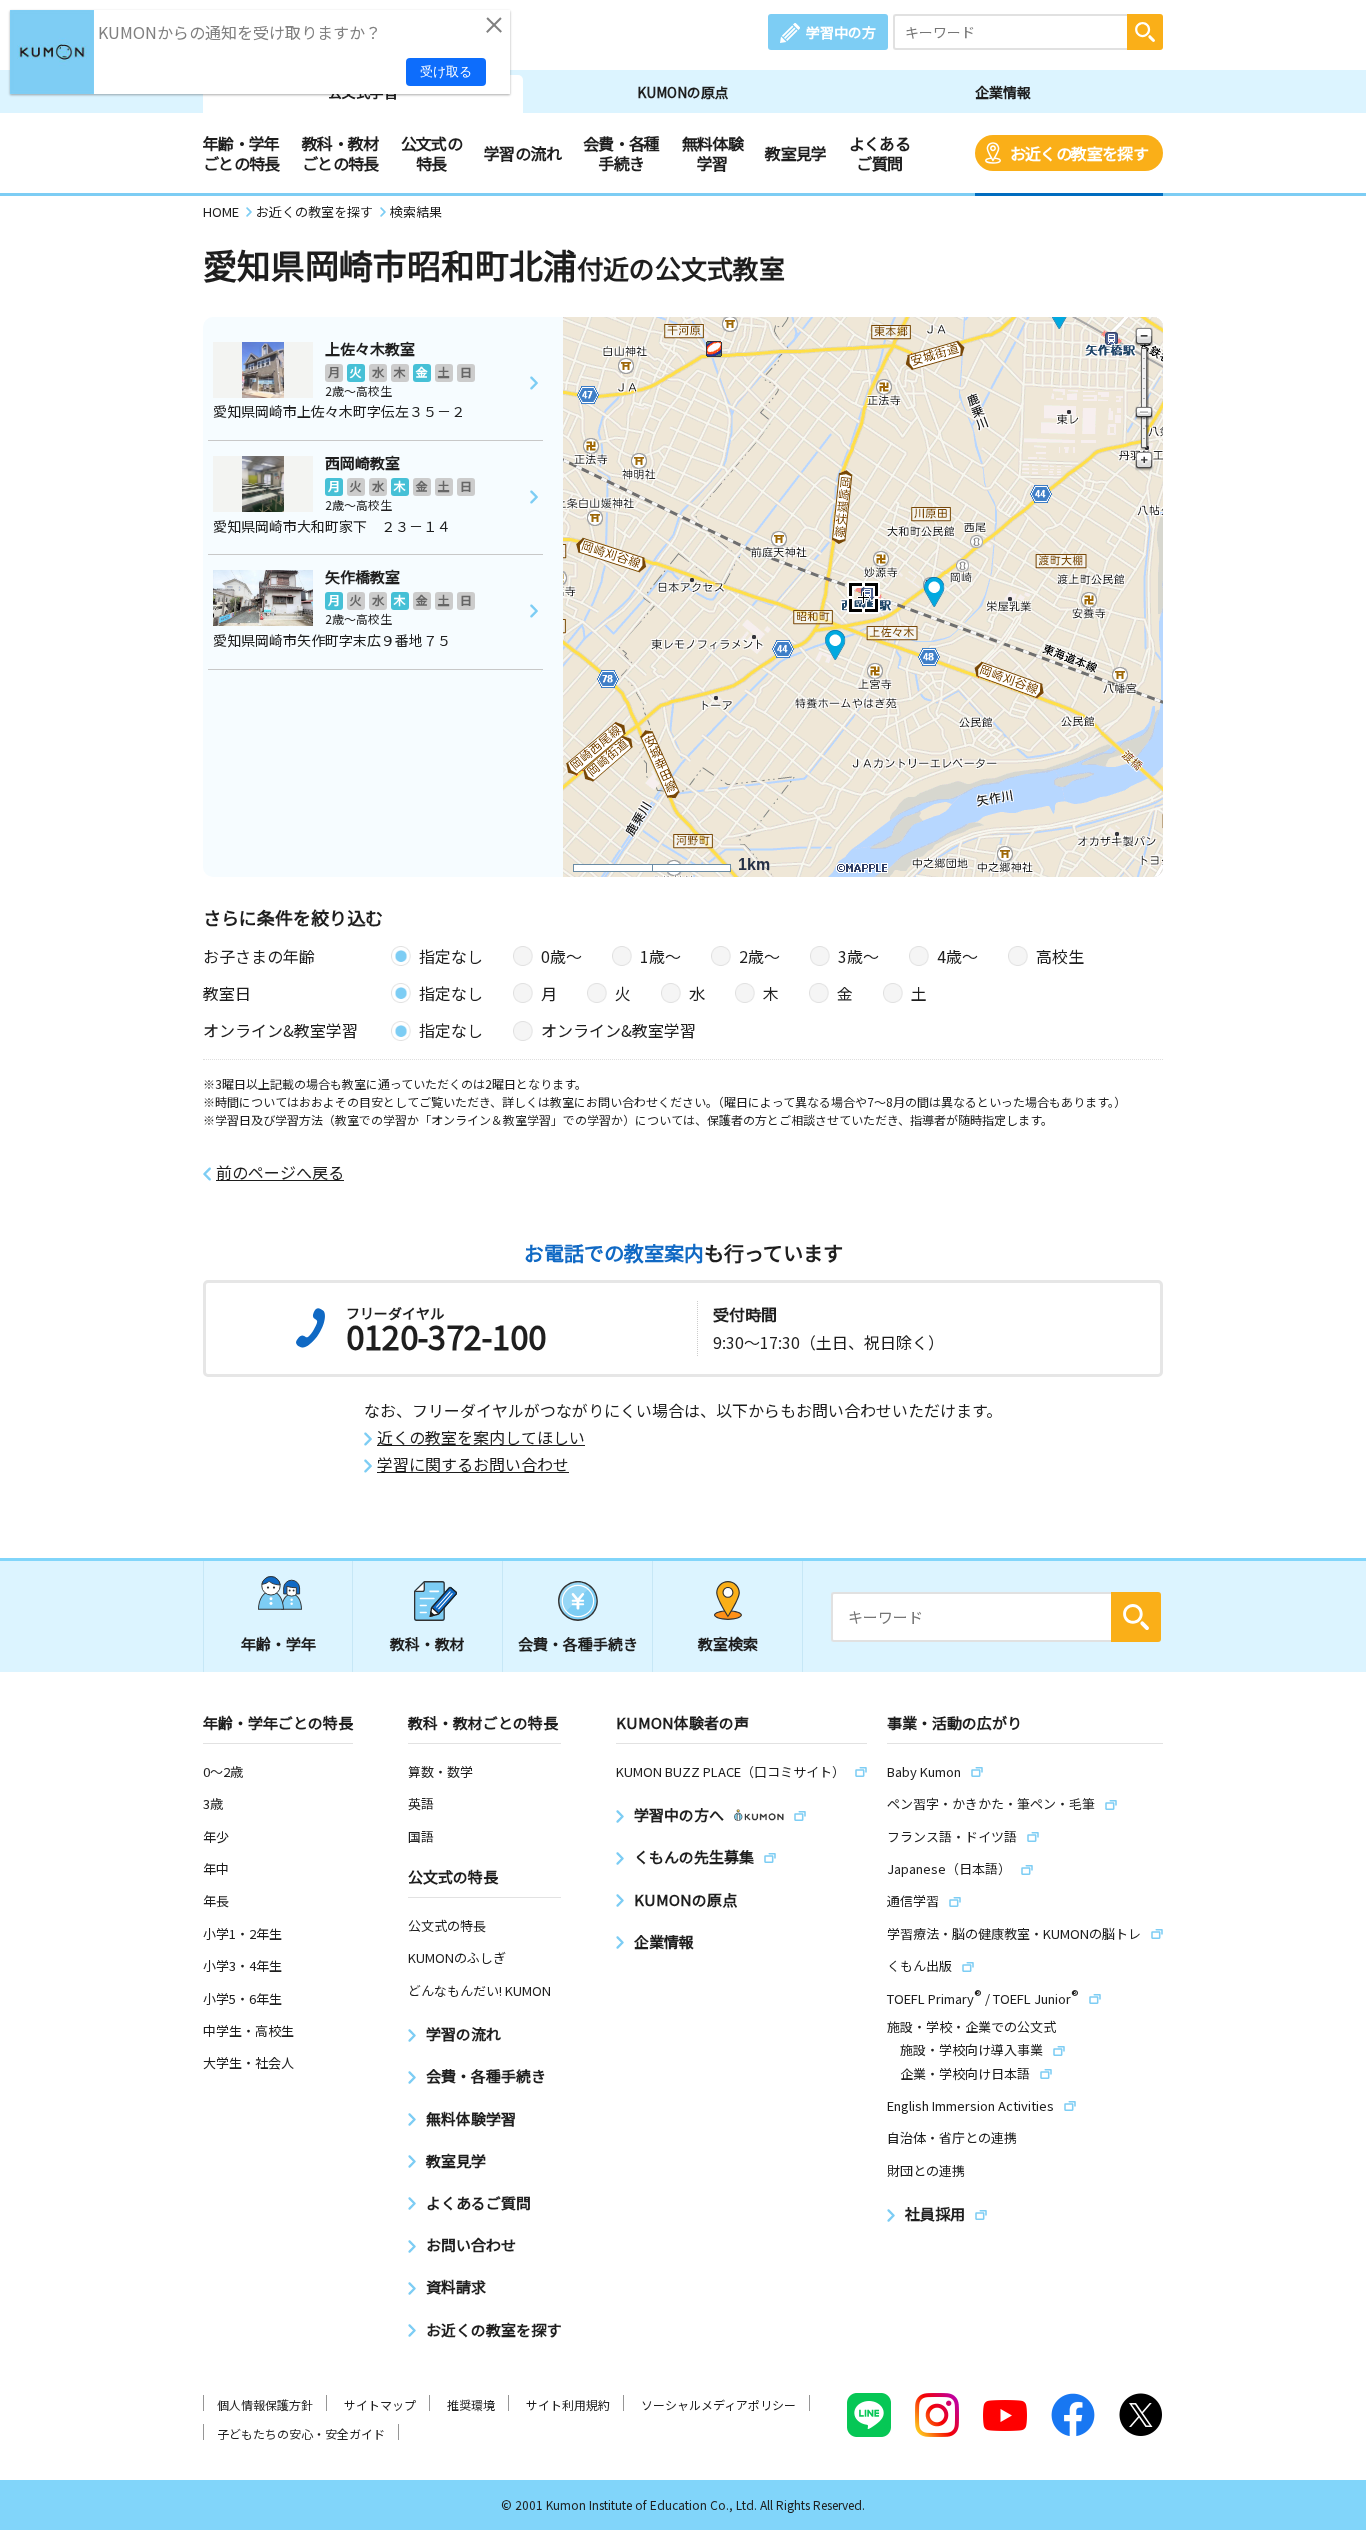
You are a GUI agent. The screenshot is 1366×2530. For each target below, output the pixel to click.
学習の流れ (522, 153)
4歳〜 (957, 956)
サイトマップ (380, 2404)
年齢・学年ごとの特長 (241, 153)
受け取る (446, 71)
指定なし (451, 956)
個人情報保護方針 (265, 2404)
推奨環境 (471, 2404)
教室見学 (795, 153)
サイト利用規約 (568, 2404)
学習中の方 (841, 32)
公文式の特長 (431, 153)
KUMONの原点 (683, 92)
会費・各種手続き (621, 153)
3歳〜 (858, 956)
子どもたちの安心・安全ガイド (301, 2433)
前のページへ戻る (280, 1172)
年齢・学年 (278, 1643)
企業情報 (1003, 92)
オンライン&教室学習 (618, 1030)
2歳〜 (759, 956)
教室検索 (728, 1643)
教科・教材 (427, 1643)
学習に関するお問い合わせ (473, 1464)
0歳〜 (561, 956)
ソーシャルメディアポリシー (718, 2404)
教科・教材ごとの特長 (340, 153)
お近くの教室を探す (1079, 153)
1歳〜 (660, 956)
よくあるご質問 (879, 153)
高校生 (1060, 956)
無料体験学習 (712, 153)
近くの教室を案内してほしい (481, 1437)
